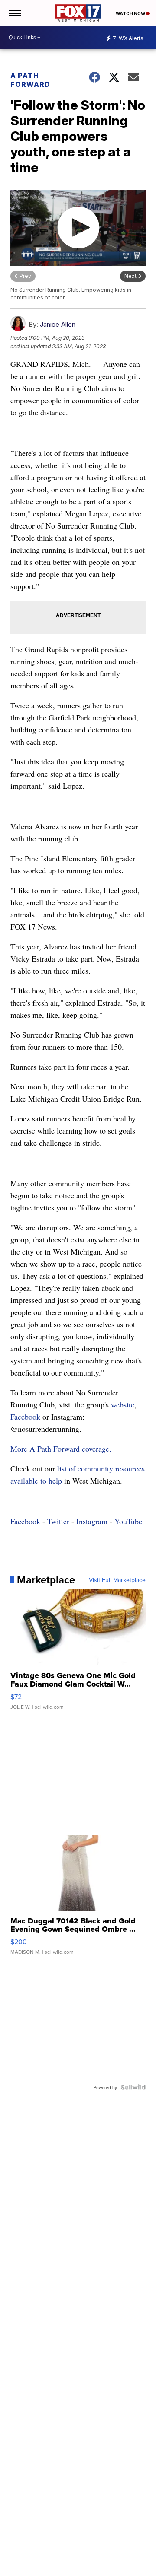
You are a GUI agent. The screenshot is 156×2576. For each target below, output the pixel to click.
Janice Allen (58, 324)
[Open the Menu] (15, 13)
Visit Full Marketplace (117, 1580)
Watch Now (131, 13)
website (123, 1404)
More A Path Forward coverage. (61, 1449)
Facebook (26, 1417)
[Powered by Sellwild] (133, 2087)
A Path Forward (30, 80)
